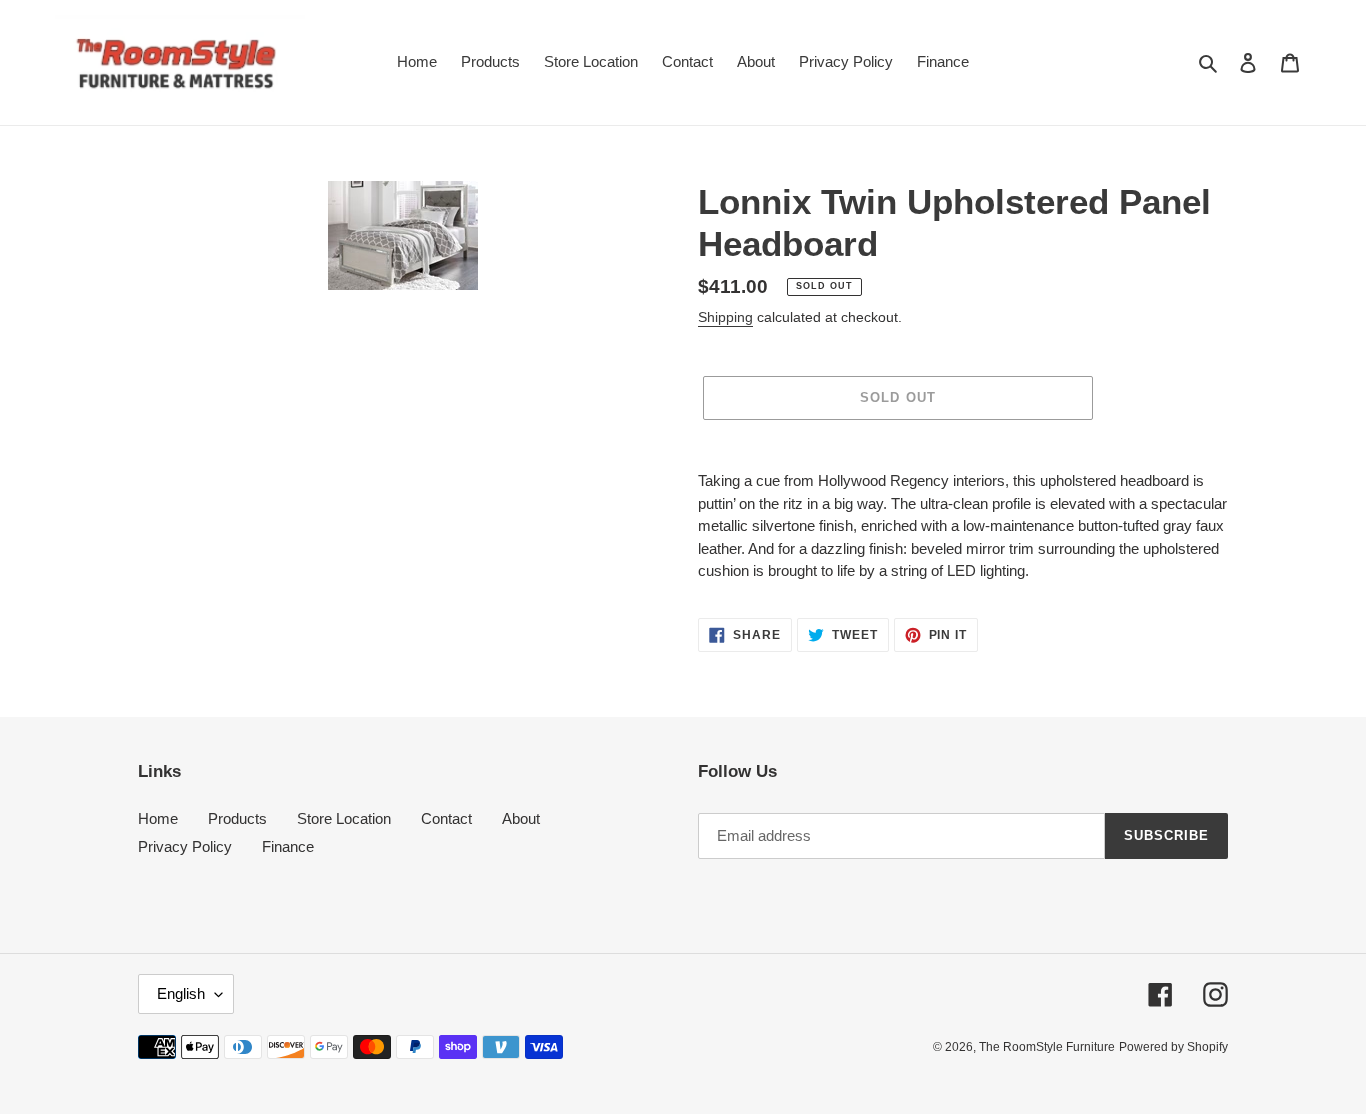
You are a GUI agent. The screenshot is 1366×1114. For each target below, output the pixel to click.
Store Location (344, 818)
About (521, 818)
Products (237, 818)
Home (158, 818)
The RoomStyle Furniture (1047, 1047)
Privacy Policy (185, 846)
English (181, 993)
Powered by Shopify (1173, 1047)
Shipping (725, 317)
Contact (446, 818)
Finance (288, 846)
